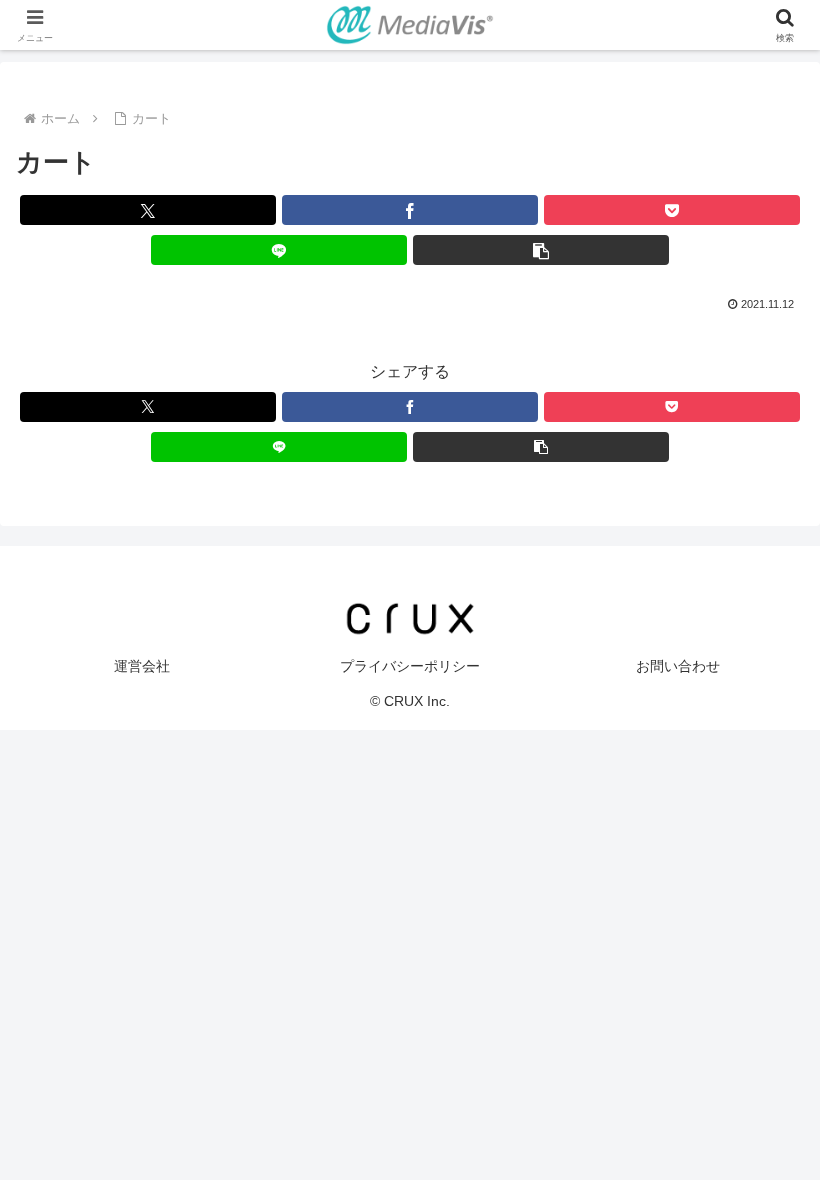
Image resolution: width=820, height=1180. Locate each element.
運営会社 (142, 666)
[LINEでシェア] (279, 250)
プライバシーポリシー (410, 666)
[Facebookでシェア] (410, 210)
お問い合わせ (678, 666)
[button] (541, 250)
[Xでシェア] (148, 210)
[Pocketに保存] (672, 210)
